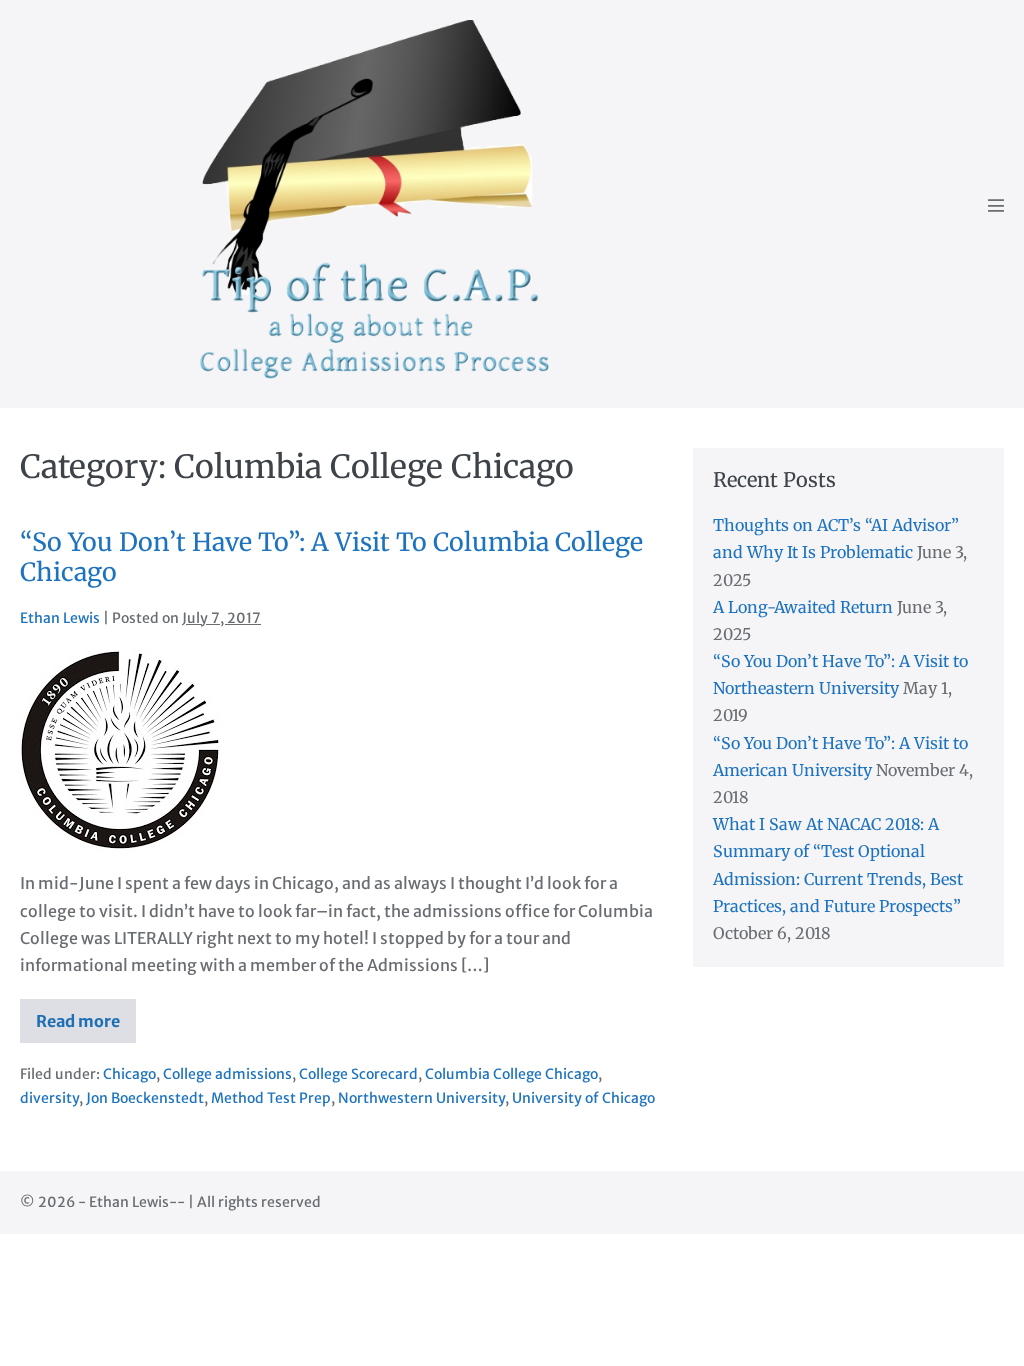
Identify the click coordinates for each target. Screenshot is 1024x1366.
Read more (86, 1027)
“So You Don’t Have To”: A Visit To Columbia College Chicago (331, 557)
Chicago (129, 1074)
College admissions (227, 1074)
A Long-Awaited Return (803, 607)
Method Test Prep (271, 1098)
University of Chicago (583, 1098)
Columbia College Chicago (511, 1074)
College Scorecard (358, 1074)
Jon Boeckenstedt (145, 1098)
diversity (49, 1098)
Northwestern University (421, 1098)
